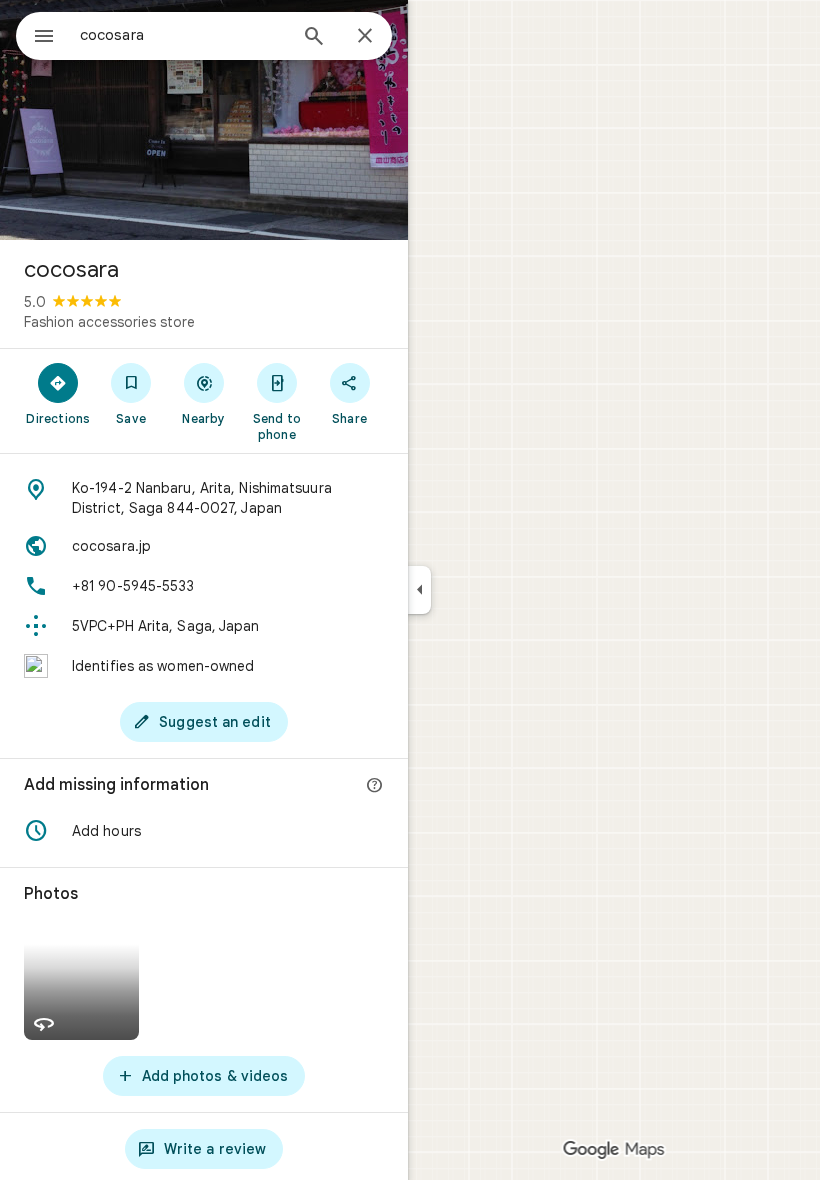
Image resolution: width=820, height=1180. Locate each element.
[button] (204, 831)
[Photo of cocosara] (204, 120)
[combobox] (183, 35)
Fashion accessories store (109, 322)
